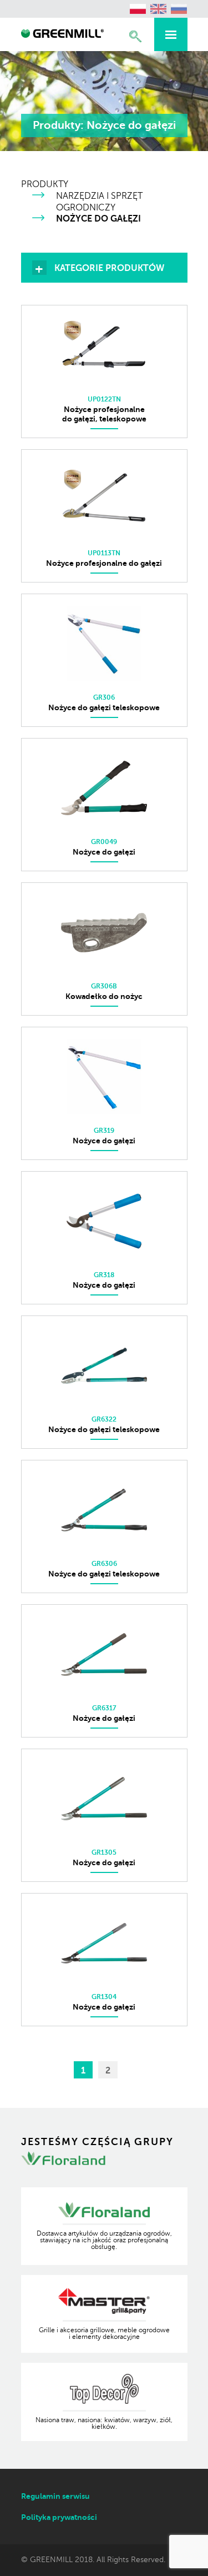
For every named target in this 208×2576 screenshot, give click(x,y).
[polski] (138, 9)
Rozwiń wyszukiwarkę (135, 36)
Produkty (45, 184)
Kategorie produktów (109, 268)
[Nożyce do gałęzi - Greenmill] (63, 35)
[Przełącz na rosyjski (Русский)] (179, 9)
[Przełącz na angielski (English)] (159, 9)
